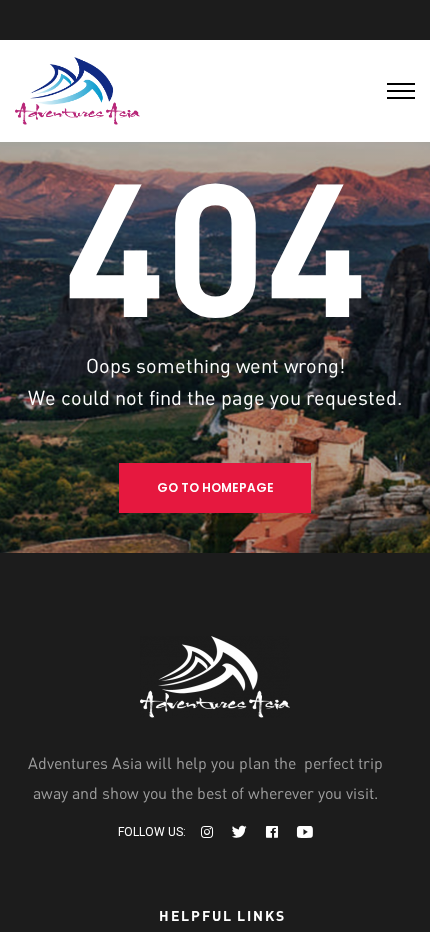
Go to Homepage (215, 487)
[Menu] (401, 91)
